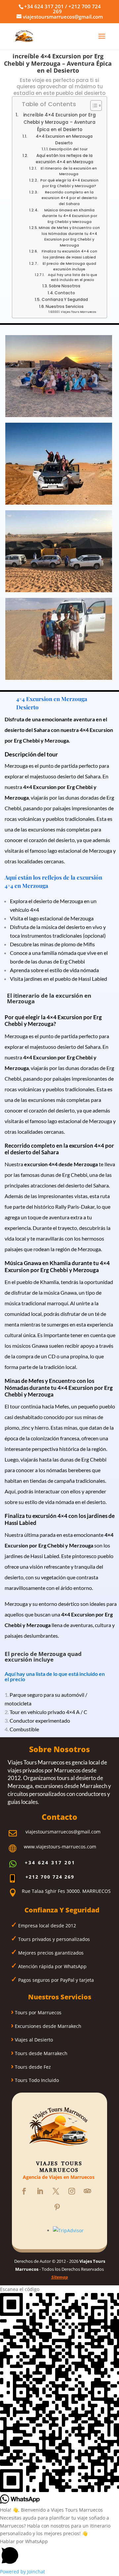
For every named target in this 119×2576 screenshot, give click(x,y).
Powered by (22, 2572)
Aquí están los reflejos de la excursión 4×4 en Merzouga (64, 159)
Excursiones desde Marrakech (47, 2026)
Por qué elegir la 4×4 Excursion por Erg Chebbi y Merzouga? (69, 183)
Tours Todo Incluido (36, 2080)
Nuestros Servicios (65, 306)
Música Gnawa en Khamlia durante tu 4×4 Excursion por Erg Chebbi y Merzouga (70, 216)
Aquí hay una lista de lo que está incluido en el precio (72, 278)
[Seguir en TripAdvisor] (88, 2191)
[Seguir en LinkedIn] (40, 2191)
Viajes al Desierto (33, 2040)
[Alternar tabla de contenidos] (93, 106)
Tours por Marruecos (38, 2012)
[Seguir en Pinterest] (57, 2207)
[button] (59, 2553)
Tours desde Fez (32, 2067)
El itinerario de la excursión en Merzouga (69, 171)
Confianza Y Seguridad (65, 299)
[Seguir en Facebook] (24, 2191)
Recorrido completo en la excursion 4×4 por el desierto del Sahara (69, 198)
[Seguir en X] (56, 2191)
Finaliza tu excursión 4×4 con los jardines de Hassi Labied (69, 254)
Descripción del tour (68, 149)
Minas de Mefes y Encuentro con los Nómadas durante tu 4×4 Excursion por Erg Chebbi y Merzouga (69, 236)
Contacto (65, 293)
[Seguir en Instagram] (72, 2191)
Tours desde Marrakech (40, 2053)
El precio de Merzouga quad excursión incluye (69, 266)
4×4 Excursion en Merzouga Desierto (64, 140)
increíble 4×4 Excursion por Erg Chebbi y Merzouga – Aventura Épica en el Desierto (59, 122)
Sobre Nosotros (64, 286)
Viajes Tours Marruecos (79, 312)
